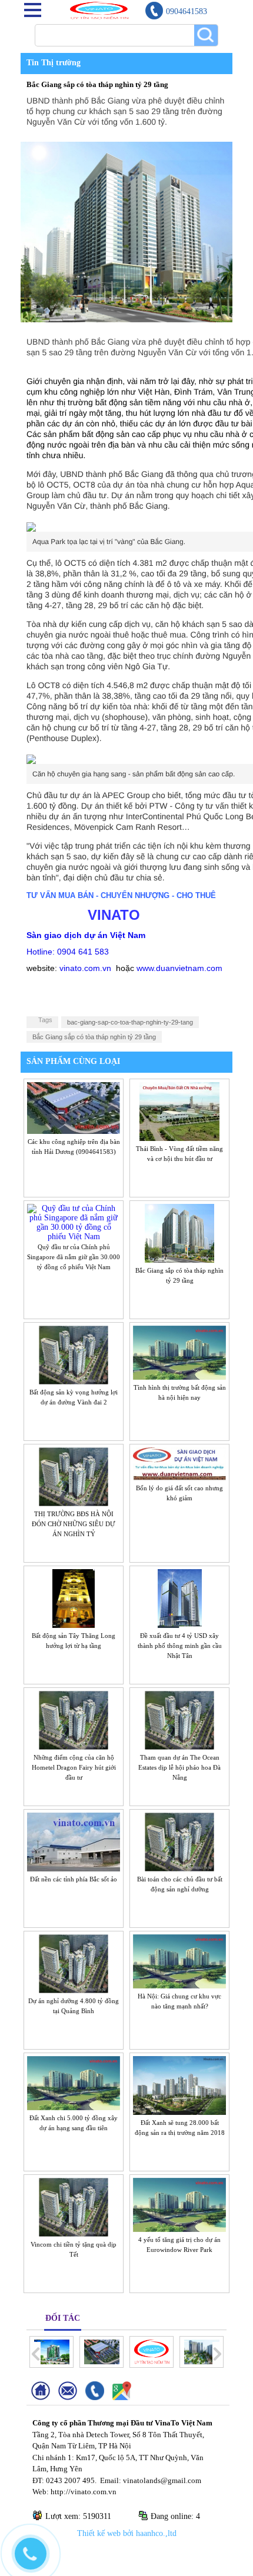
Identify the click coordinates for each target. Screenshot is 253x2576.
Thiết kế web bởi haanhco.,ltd (127, 2533)
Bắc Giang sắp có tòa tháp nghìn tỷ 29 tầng (94, 1037)
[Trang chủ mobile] (45, 2398)
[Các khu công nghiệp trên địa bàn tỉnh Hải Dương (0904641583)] (74, 1130)
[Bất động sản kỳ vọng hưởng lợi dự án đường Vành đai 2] (74, 1380)
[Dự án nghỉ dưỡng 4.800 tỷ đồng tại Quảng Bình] (74, 1989)
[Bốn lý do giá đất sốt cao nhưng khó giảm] (179, 1476)
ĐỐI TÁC (63, 2318)
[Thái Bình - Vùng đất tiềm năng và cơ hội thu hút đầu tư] (180, 1137)
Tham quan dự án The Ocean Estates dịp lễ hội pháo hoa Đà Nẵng (179, 1767)
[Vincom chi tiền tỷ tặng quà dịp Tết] (74, 2233)
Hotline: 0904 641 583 (68, 952)
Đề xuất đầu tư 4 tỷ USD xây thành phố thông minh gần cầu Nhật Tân (180, 1646)
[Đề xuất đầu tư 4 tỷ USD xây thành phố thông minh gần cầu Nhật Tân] (180, 1624)
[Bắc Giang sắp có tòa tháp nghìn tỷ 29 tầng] (179, 1259)
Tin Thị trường (54, 63)
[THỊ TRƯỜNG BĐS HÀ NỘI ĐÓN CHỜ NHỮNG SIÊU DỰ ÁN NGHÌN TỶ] (74, 1502)
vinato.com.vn (85, 968)
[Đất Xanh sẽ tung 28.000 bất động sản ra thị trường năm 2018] (179, 2111)
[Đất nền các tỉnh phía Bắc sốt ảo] (74, 1867)
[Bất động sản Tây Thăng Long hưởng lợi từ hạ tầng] (74, 1624)
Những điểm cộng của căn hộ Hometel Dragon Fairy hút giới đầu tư (74, 1767)
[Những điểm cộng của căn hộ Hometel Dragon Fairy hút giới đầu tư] (74, 1746)
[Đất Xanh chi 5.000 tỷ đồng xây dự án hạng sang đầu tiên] (74, 2106)
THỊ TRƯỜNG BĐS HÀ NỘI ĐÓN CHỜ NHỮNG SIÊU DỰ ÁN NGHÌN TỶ (74, 1524)
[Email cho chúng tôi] (72, 2398)
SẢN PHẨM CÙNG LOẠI (71, 1061)
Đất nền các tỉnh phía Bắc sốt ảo (74, 1879)
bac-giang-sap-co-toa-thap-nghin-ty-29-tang (130, 1022)
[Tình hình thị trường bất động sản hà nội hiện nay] (179, 1376)
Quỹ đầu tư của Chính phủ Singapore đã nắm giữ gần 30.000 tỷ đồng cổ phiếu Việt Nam (74, 1257)
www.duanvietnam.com (179, 968)
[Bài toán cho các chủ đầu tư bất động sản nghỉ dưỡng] (180, 1867)
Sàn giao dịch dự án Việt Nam (86, 935)
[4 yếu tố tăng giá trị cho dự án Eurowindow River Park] (179, 2228)
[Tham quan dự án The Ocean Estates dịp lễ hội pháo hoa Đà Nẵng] (180, 1746)
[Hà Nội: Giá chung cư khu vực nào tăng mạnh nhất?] (179, 1984)
